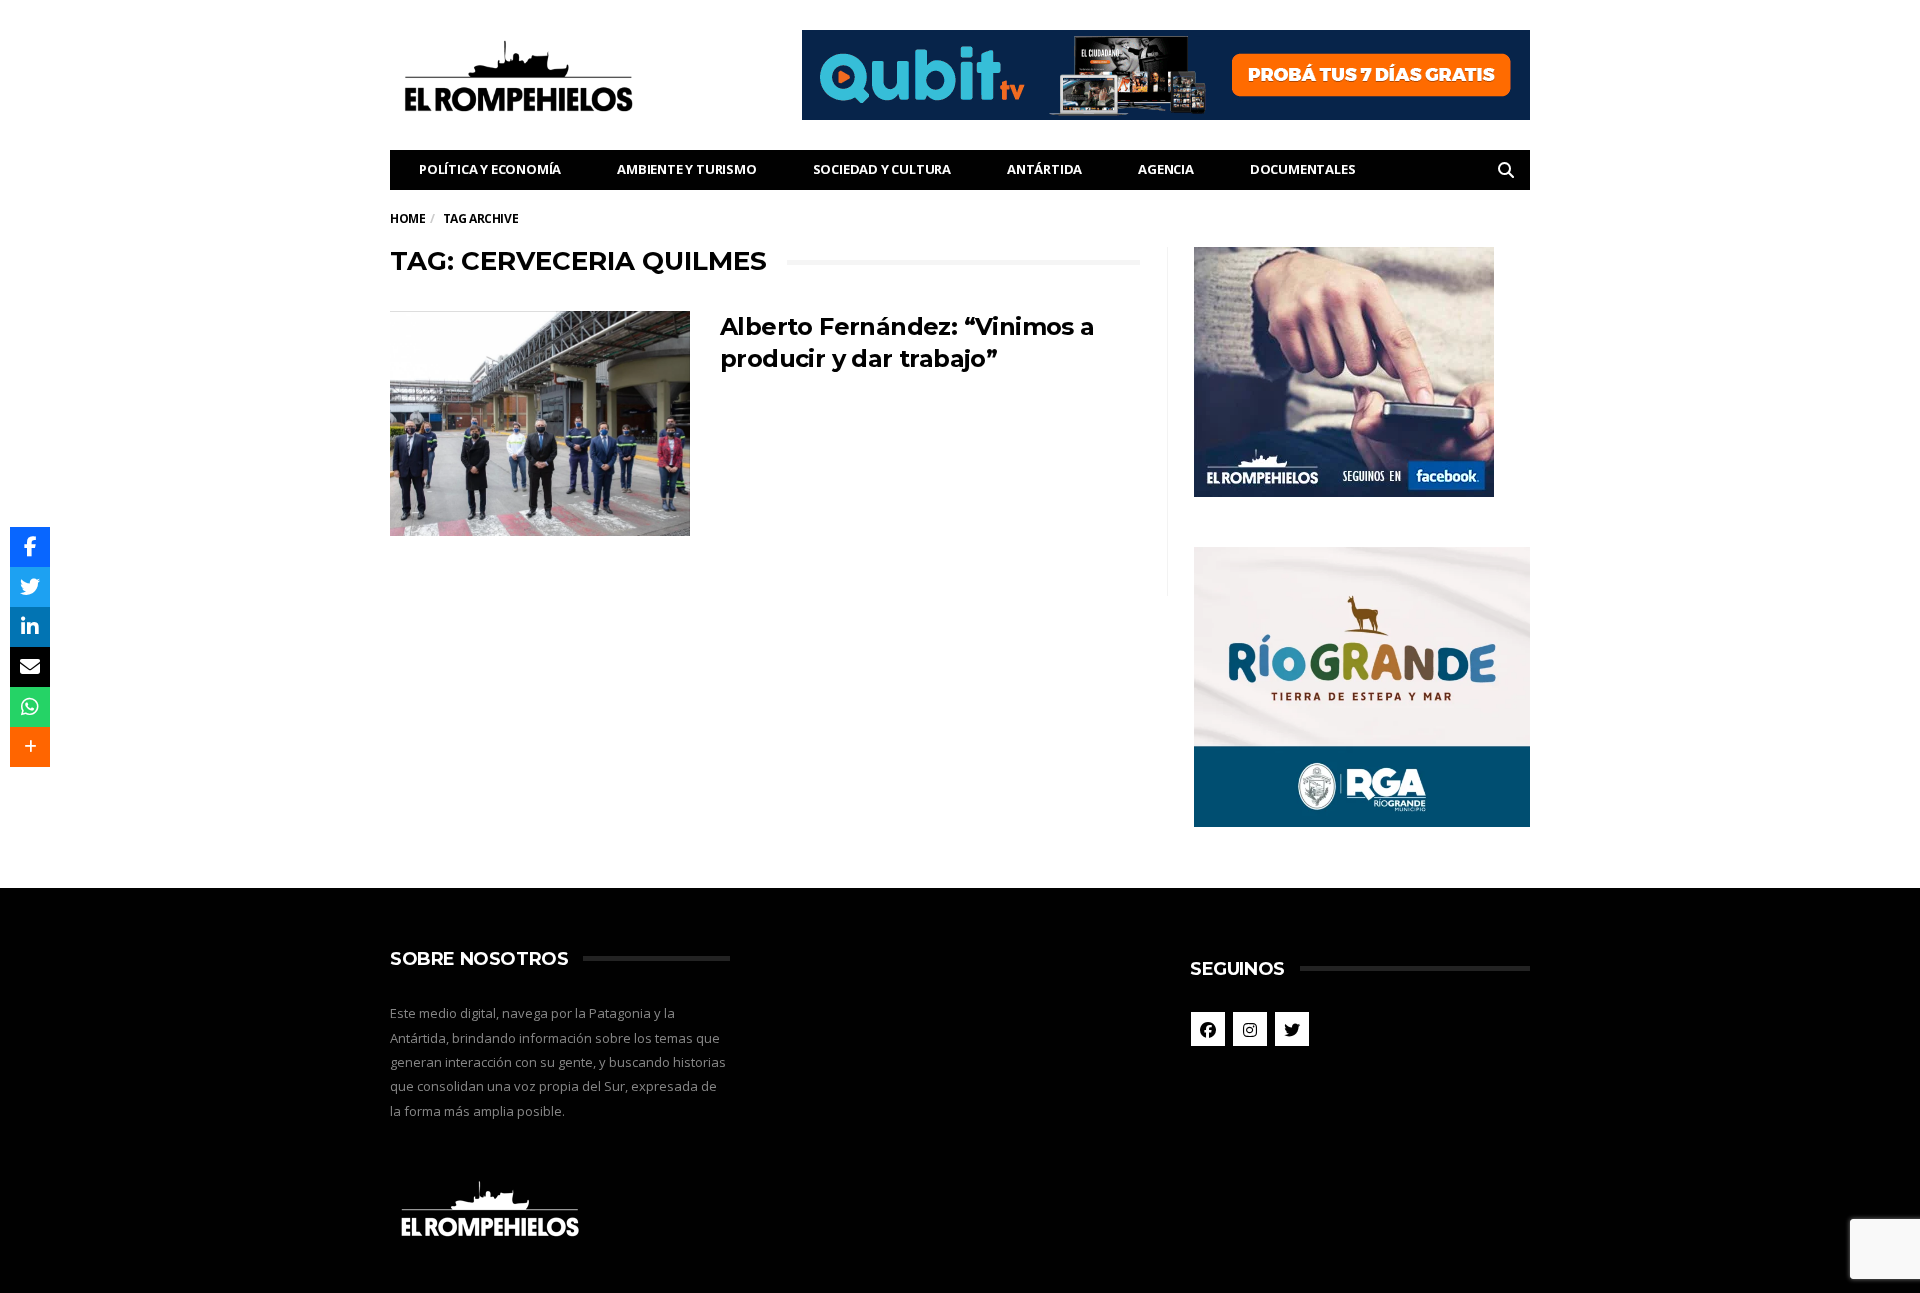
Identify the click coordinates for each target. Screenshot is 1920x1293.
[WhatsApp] (30, 707)
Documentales (1303, 169)
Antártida (1044, 169)
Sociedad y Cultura (882, 169)
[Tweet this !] (30, 587)
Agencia (1166, 169)
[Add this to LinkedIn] (30, 627)
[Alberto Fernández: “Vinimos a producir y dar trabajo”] (540, 423)
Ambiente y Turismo (686, 169)
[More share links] (30, 747)
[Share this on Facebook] (30, 547)
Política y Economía (490, 169)
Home (407, 218)
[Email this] (30, 667)
